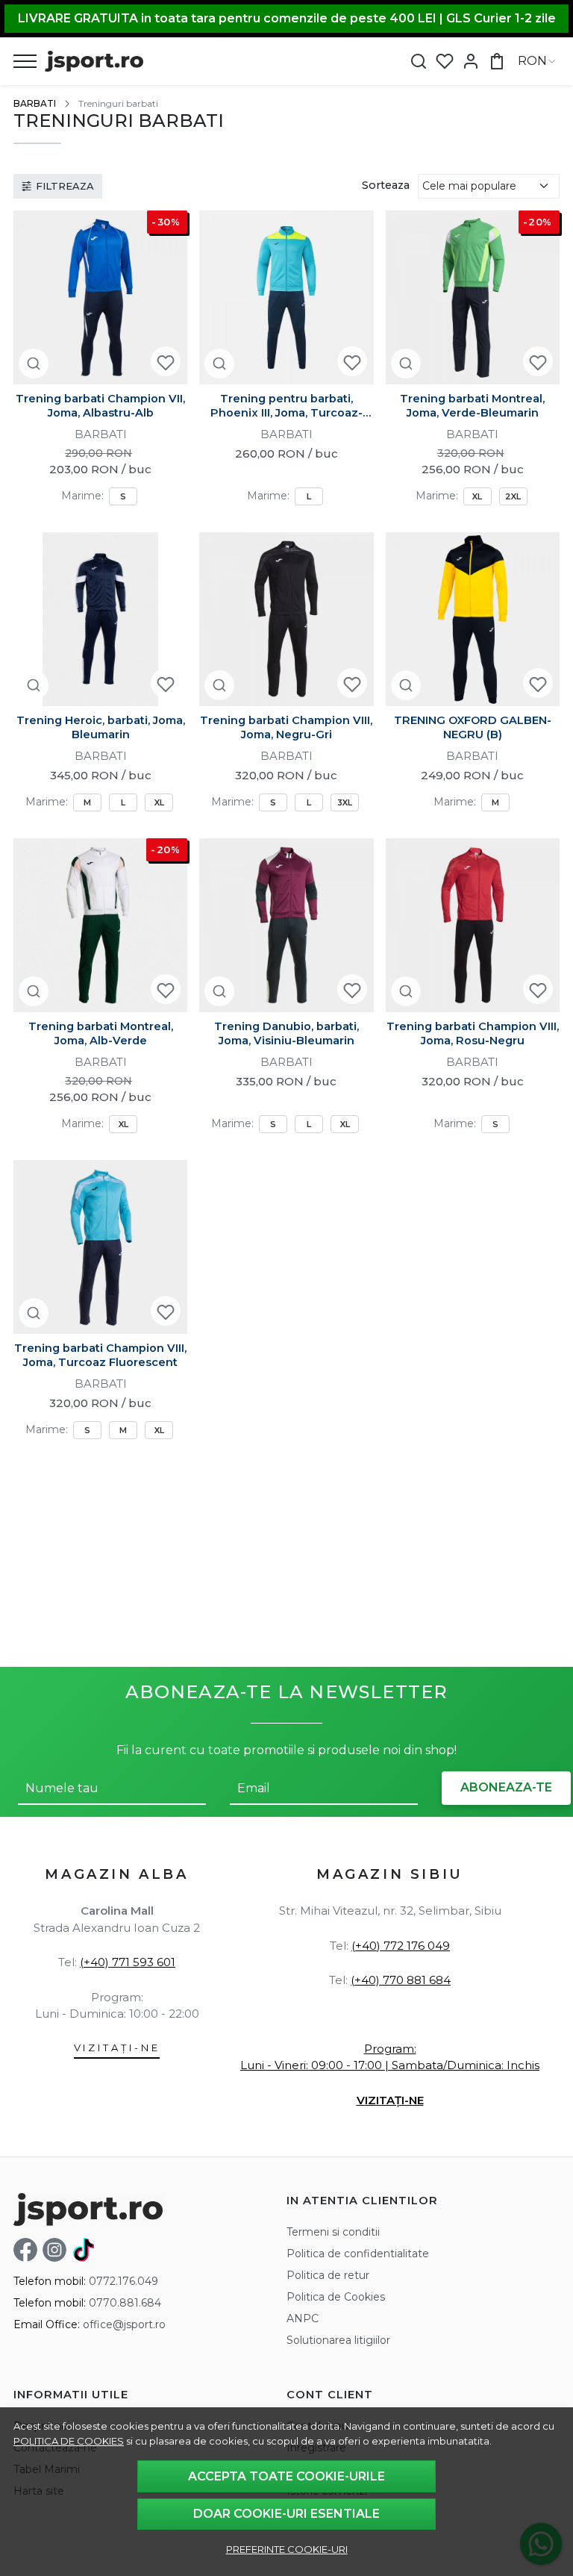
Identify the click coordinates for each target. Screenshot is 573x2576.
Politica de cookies (69, 2441)
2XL (513, 496)
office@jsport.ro (124, 2324)
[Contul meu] (471, 62)
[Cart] (497, 62)
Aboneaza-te (506, 1787)
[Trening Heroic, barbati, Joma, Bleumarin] (100, 619)
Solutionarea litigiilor (338, 2340)
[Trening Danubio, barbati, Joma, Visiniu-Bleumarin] (286, 925)
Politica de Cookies (336, 2297)
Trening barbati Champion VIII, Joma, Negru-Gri (286, 727)
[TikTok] (86, 2250)
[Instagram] (57, 2250)
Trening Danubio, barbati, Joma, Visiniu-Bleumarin (286, 1033)
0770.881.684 (125, 2303)
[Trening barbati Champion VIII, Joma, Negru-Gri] (286, 619)
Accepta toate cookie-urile (286, 2476)
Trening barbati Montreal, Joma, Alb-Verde (101, 1033)
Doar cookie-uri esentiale (286, 2514)
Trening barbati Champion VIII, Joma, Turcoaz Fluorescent (100, 1355)
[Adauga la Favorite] (166, 362)
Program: (390, 2049)
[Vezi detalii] (34, 363)
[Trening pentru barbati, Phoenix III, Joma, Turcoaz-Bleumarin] (286, 297)
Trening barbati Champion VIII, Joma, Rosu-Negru (473, 1033)
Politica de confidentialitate (358, 2254)
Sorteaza (386, 185)
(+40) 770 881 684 (401, 1980)
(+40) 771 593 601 (128, 1962)
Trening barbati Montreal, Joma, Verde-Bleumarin (472, 406)
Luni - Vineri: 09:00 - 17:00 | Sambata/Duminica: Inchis (390, 2065)
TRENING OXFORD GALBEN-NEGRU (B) (473, 727)
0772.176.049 (123, 2281)
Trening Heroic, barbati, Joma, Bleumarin (101, 727)
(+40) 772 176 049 (401, 1946)
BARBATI (35, 103)
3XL (345, 802)
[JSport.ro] (94, 61)
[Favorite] (445, 62)
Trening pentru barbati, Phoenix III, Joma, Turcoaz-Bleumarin (286, 406)
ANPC (303, 2318)
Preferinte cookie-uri (287, 2549)
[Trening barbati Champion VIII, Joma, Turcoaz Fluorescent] (100, 1247)
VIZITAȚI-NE (117, 2048)
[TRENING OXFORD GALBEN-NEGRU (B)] (473, 619)
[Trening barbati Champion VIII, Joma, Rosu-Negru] (473, 925)
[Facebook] (28, 2250)
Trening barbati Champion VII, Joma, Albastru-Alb (100, 406)
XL (477, 496)
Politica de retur (328, 2275)
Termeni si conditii (333, 2232)
